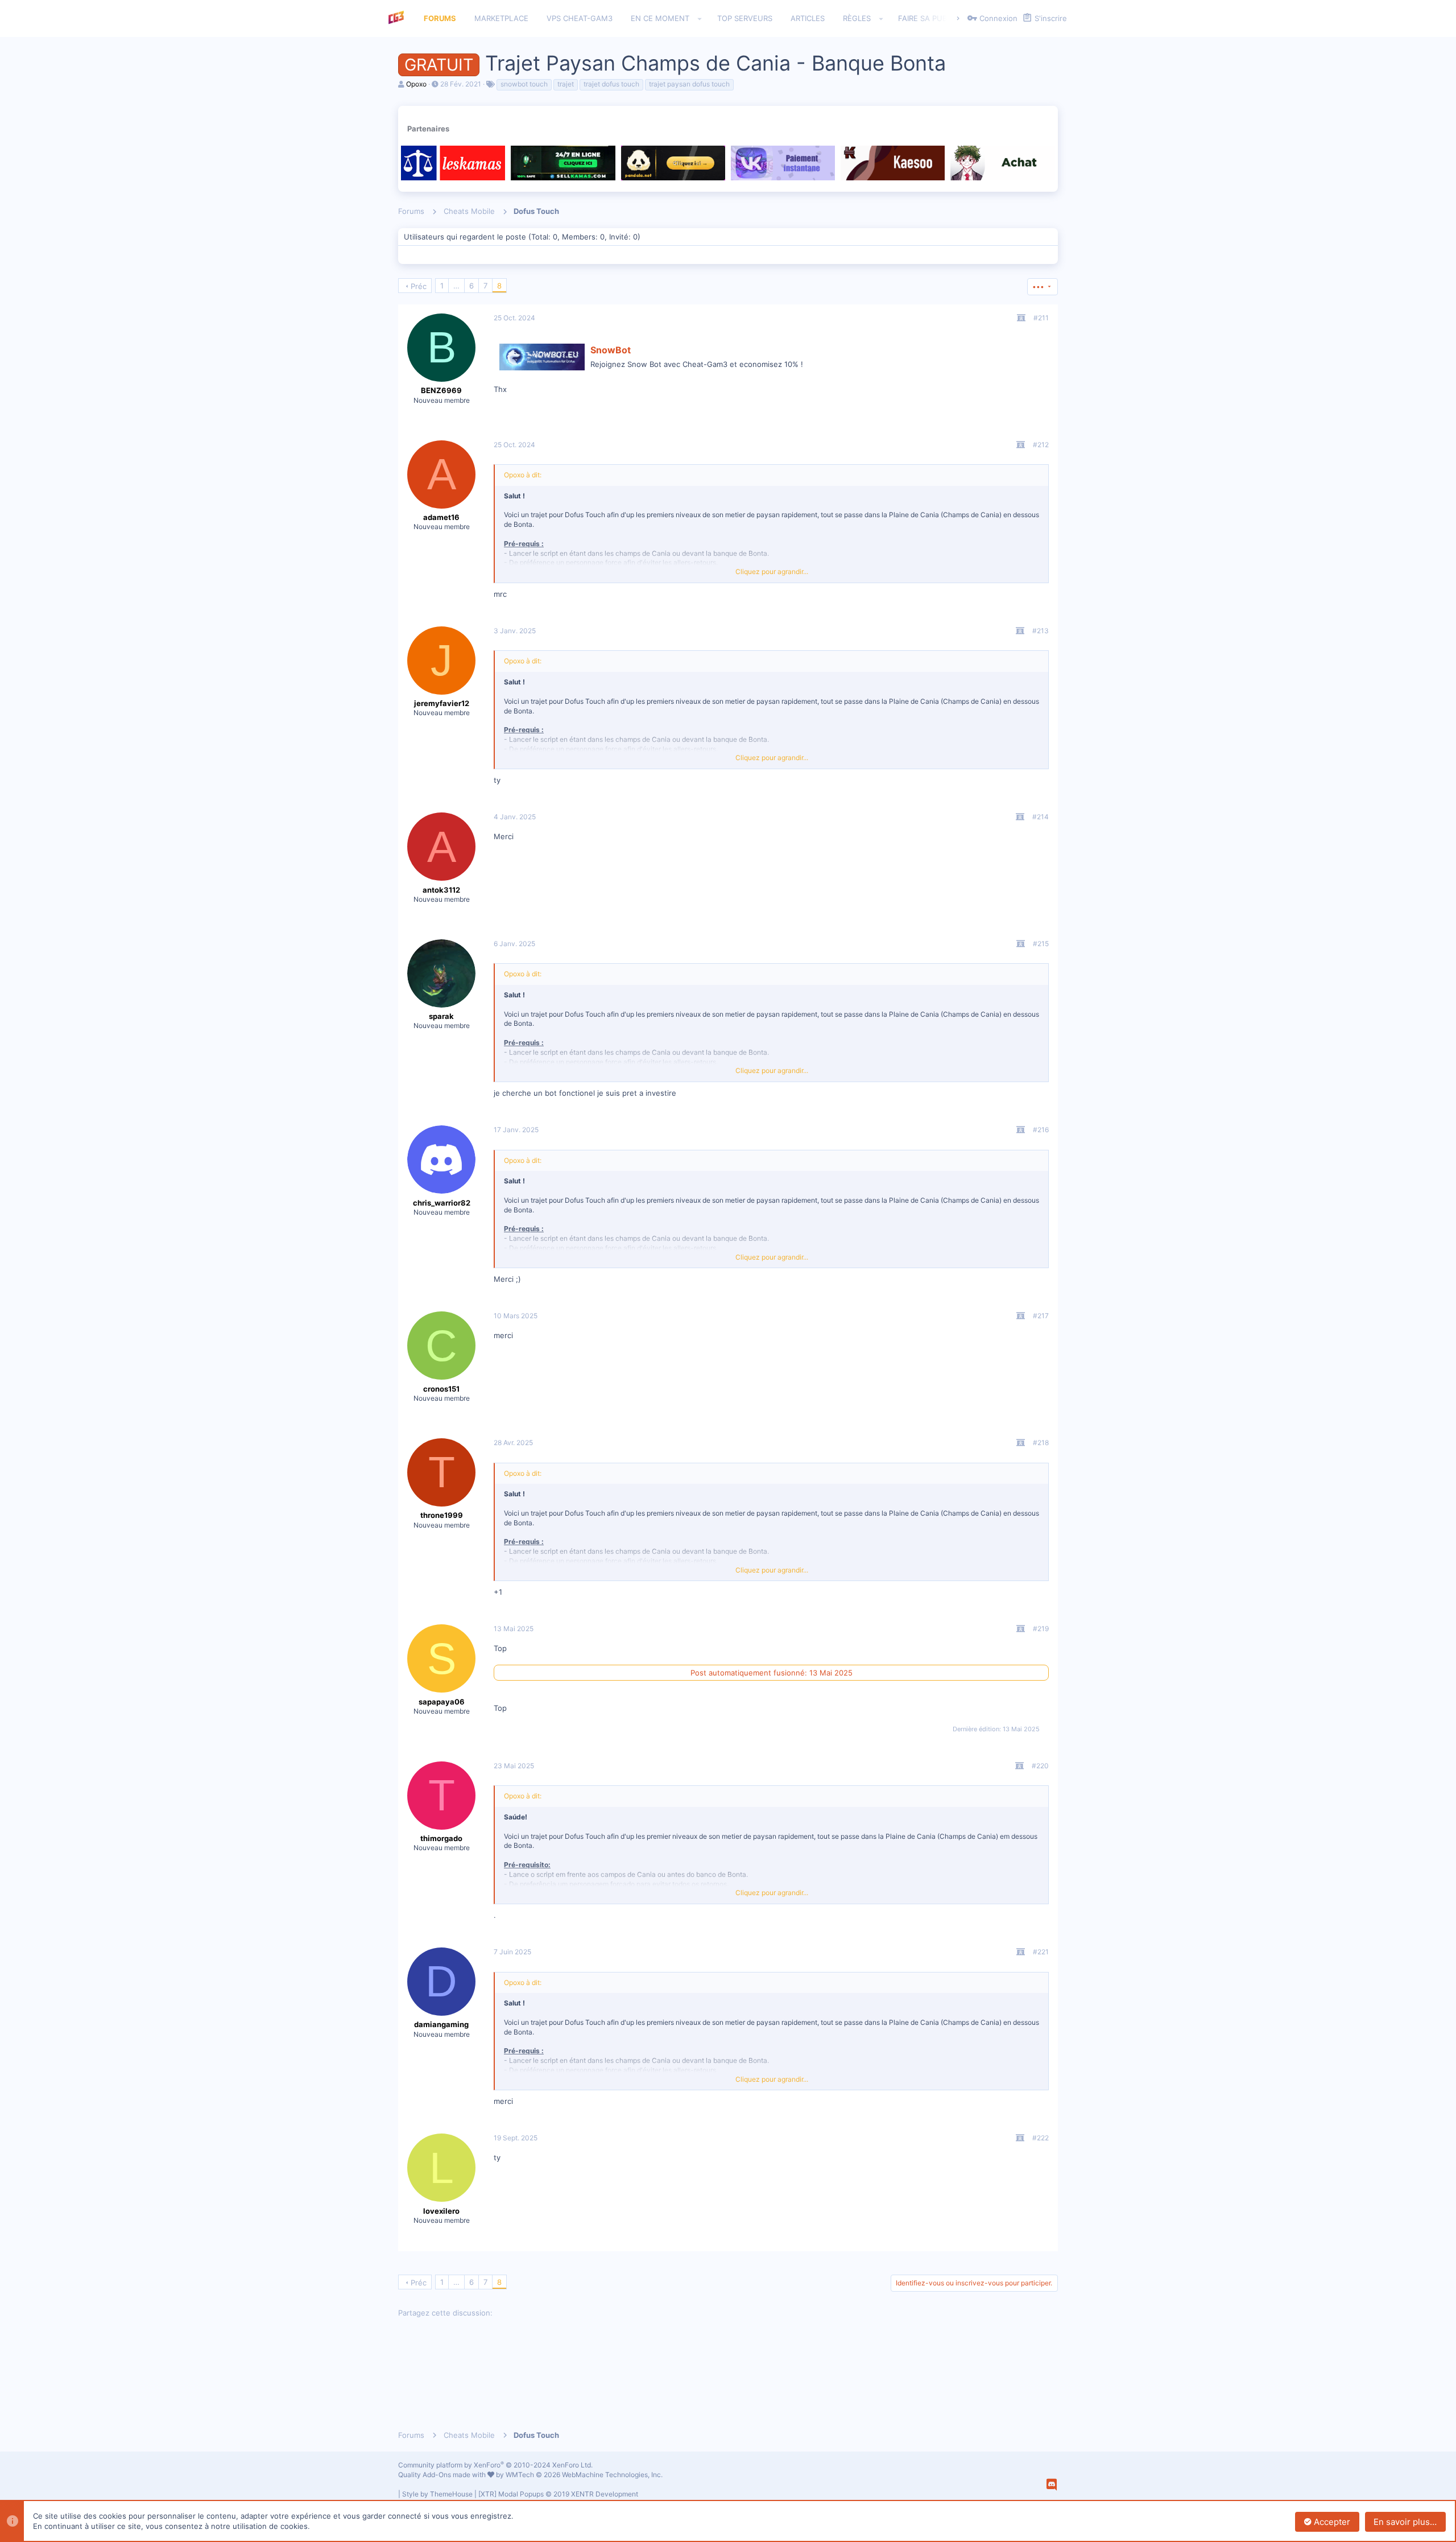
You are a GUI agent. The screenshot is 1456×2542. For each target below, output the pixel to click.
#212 (1041, 445)
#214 (1041, 817)
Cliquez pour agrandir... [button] (772, 571)
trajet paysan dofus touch (689, 84)
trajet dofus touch (611, 84)
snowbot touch (524, 84)
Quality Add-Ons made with (443, 2475)
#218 (1041, 1443)
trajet (566, 84)
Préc (419, 286)
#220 (1040, 1766)
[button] (700, 19)
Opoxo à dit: (523, 475)
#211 (1041, 318)
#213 (1041, 631)
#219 (1041, 1629)
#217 (1041, 1316)
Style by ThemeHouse (437, 2494)
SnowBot (611, 350)
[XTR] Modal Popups (558, 2494)
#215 (1041, 944)
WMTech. (584, 2475)
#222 (1041, 2138)
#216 (1041, 1130)
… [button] (456, 286)
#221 (1041, 1952)
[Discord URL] (1052, 2485)
